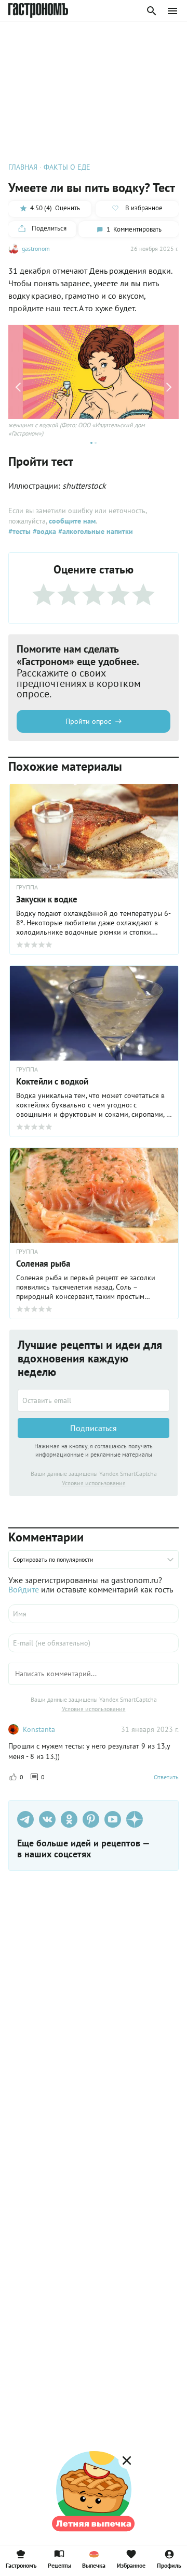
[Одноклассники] (69, 1819)
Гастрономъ (21, 2565)
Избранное (131, 2565)
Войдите (24, 1589)
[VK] (47, 1819)
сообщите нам (72, 521)
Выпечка (94, 2565)
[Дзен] (135, 1819)
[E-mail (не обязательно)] (94, 1643)
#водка (43, 531)
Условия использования (94, 1483)
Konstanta (39, 1729)
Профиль (169, 2565)
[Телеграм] (25, 1819)
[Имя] (94, 1614)
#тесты (19, 531)
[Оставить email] (94, 1400)
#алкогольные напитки (95, 531)
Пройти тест (41, 461)
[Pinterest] (91, 1819)
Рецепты (59, 2565)
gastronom (36, 248)
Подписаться (94, 1428)
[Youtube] (113, 1819)
